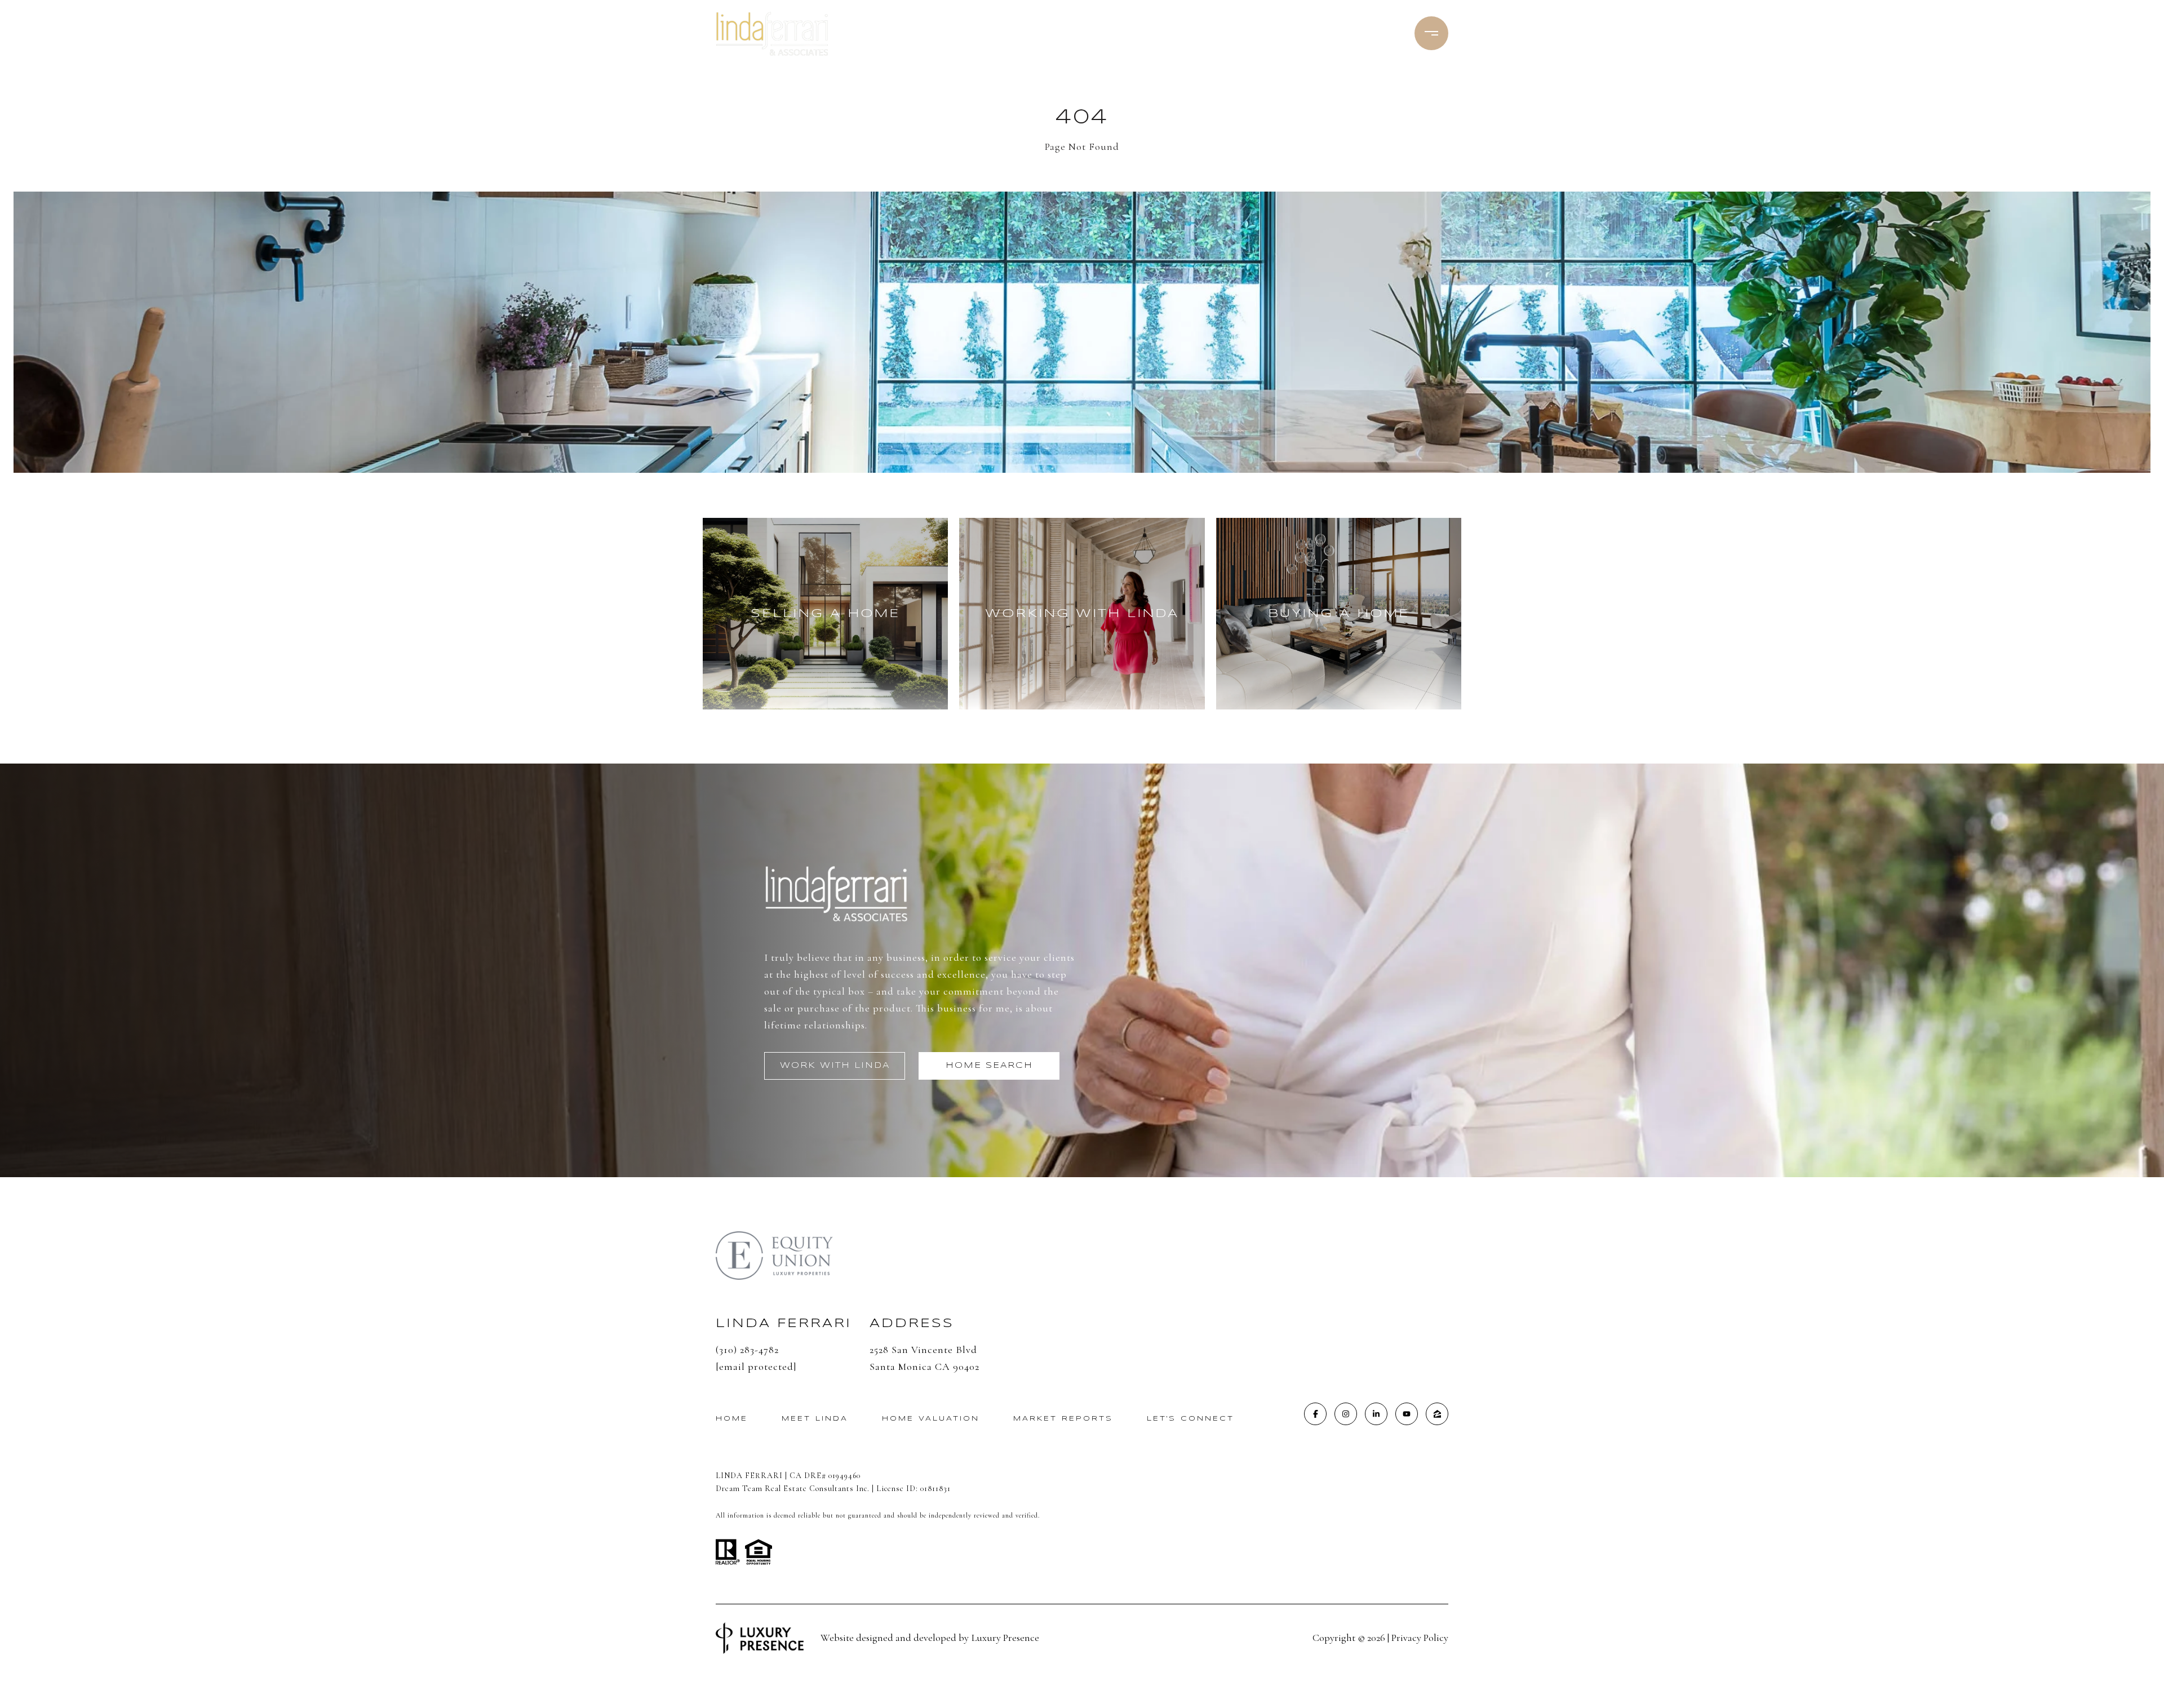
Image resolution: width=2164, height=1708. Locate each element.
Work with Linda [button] (835, 1066)
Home (732, 1419)
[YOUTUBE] (1407, 1414)
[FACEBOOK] (1315, 1414)
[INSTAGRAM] (1346, 1414)
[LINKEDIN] (1376, 1414)
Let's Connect (1190, 1419)
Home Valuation (931, 1419)
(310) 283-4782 (1348, 34)
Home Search (1161, 34)
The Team (1081, 34)
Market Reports (1063, 1419)
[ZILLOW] (1437, 1414)
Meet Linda (1009, 34)
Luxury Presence (1005, 1638)
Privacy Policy (1420, 1638)
